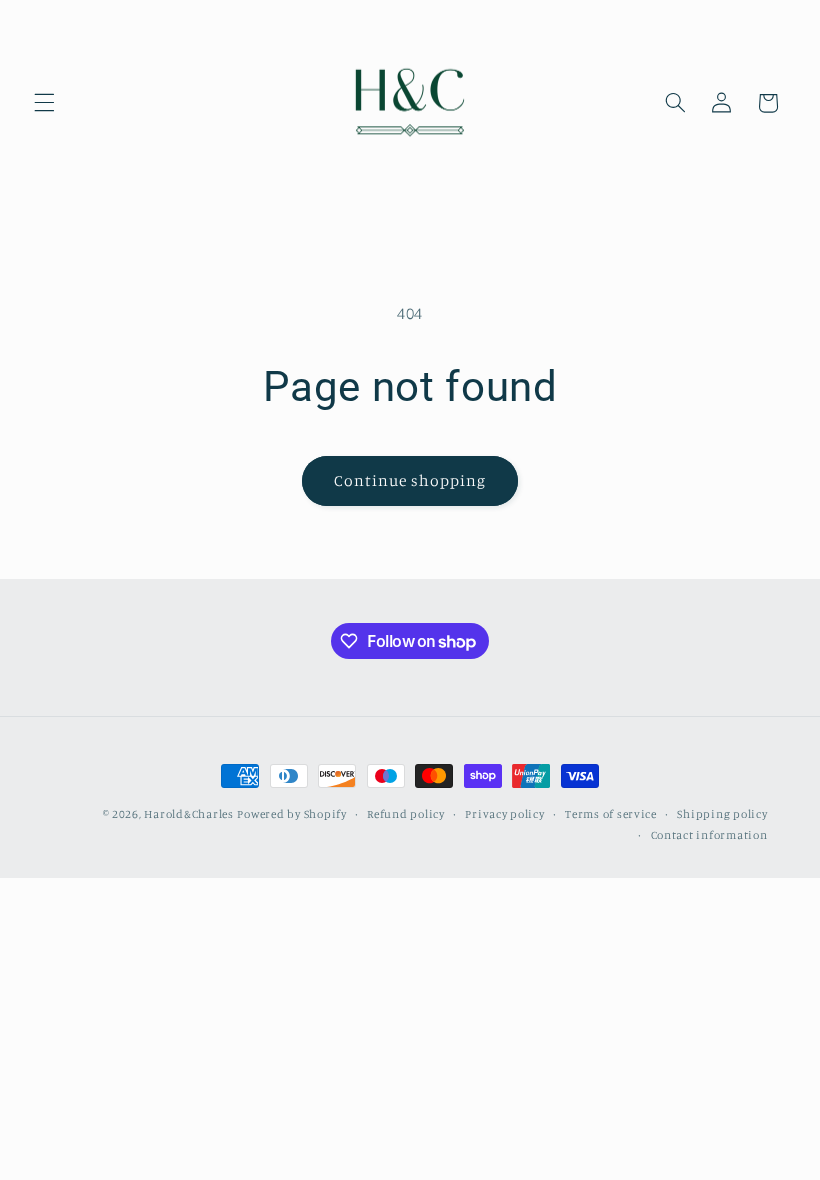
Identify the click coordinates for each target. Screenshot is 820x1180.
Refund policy (406, 814)
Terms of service (611, 814)
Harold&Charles (188, 814)
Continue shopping (410, 480)
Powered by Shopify (291, 814)
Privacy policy (504, 814)
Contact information (709, 835)
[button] (44, 103)
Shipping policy (722, 814)
